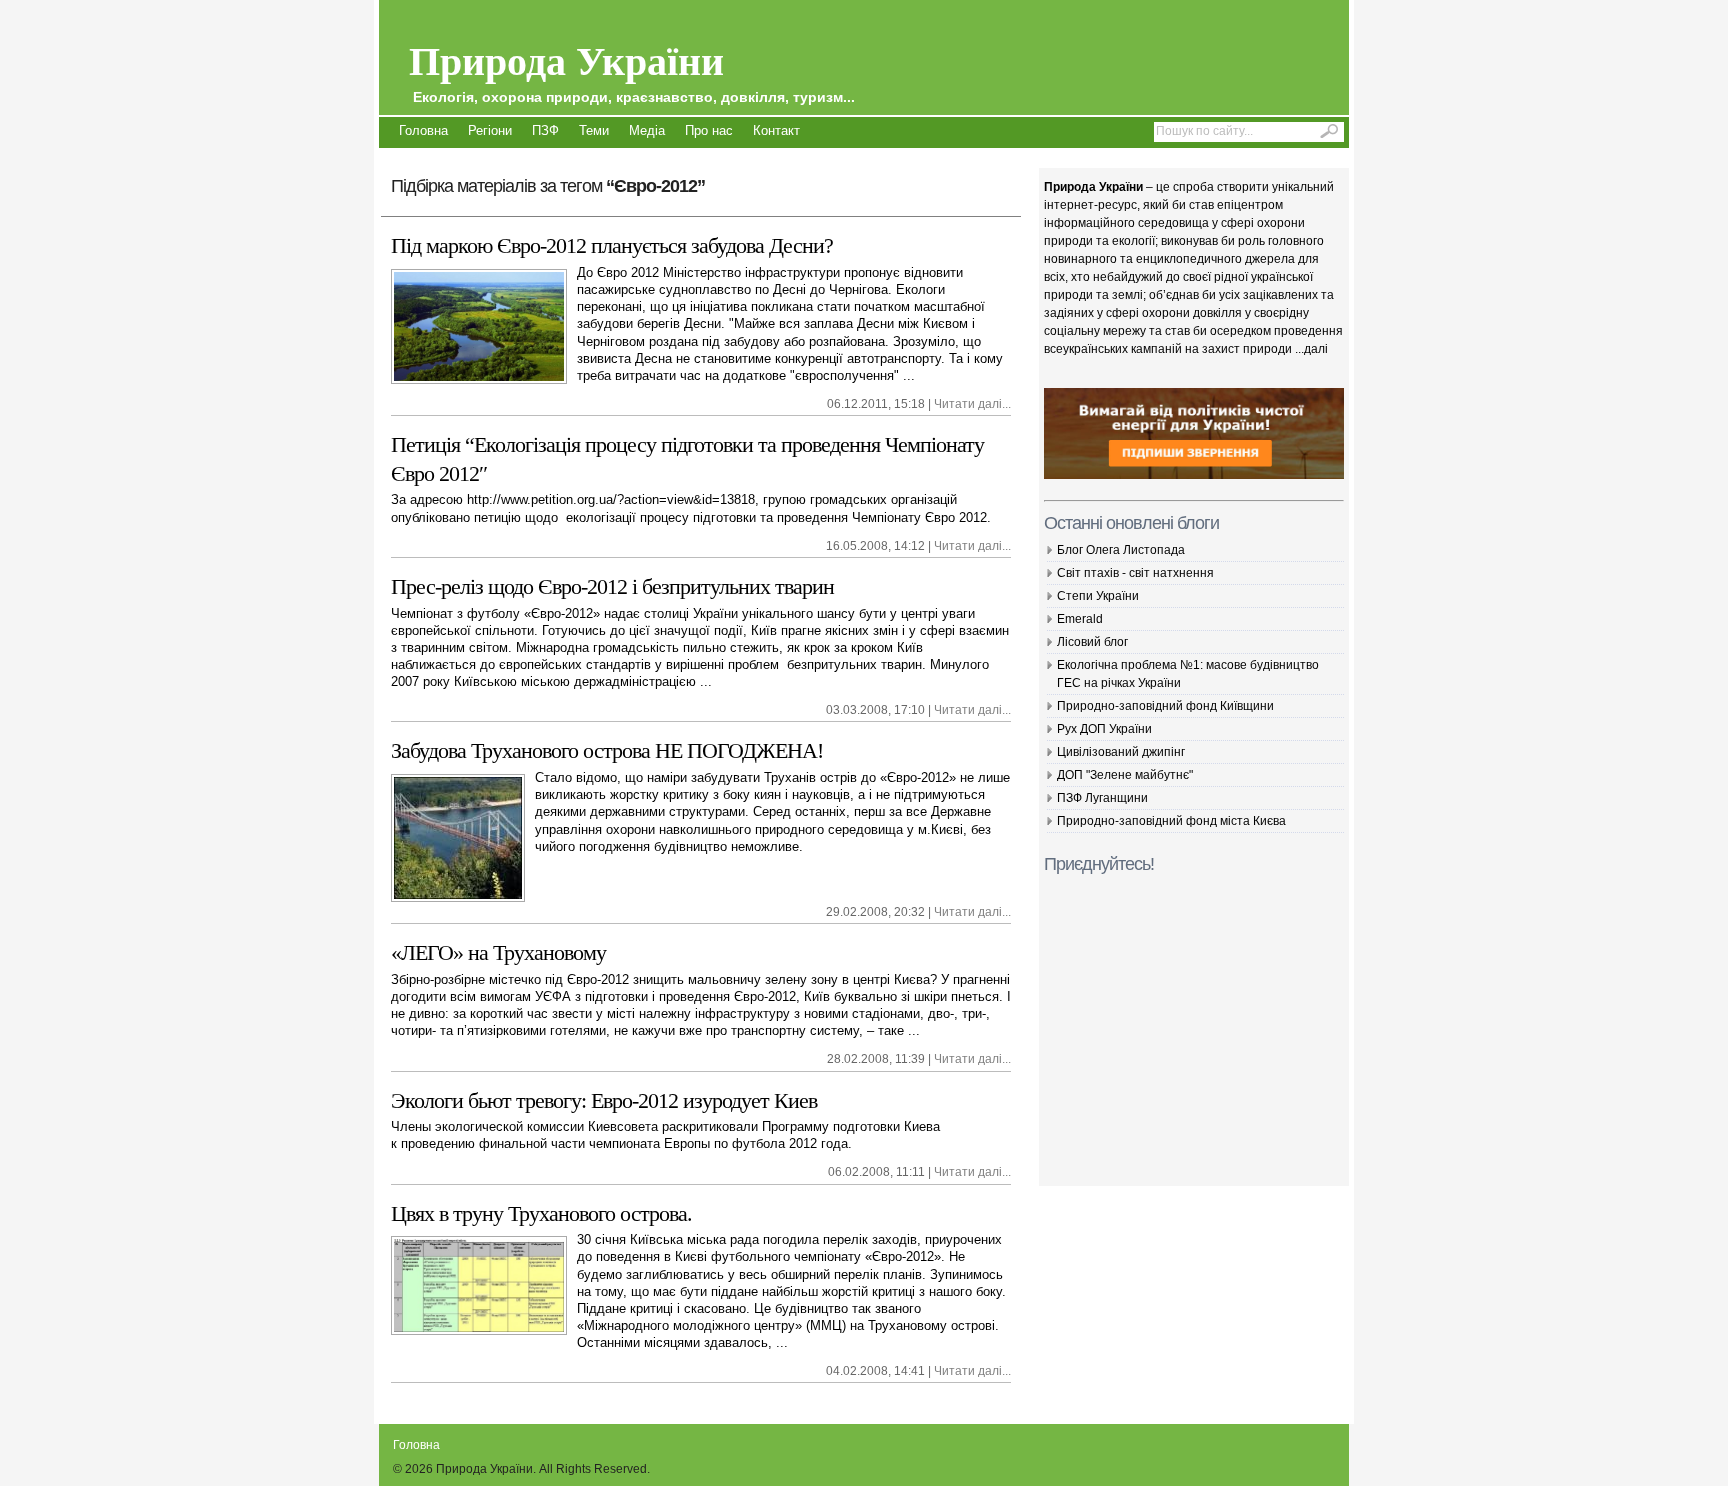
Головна (423, 130)
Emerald (1080, 619)
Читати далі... (972, 404)
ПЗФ (545, 130)
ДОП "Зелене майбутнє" (1125, 775)
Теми (594, 130)
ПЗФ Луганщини (1102, 798)
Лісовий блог (1092, 642)
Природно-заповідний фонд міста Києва (1171, 821)
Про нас (709, 130)
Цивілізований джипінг (1121, 752)
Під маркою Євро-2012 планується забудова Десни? (612, 245)
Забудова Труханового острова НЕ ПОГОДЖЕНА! (607, 750)
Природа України (632, 67)
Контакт (776, 130)
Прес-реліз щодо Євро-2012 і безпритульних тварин (612, 586)
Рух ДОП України (1104, 729)
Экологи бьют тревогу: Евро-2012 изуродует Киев (604, 1100)
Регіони (490, 130)
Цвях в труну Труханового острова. (541, 1213)
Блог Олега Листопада (1121, 550)
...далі (1311, 349)
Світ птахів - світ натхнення (1135, 573)
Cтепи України (1098, 596)
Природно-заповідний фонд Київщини (1165, 706)
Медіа (647, 130)
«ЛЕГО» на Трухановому (498, 952)
